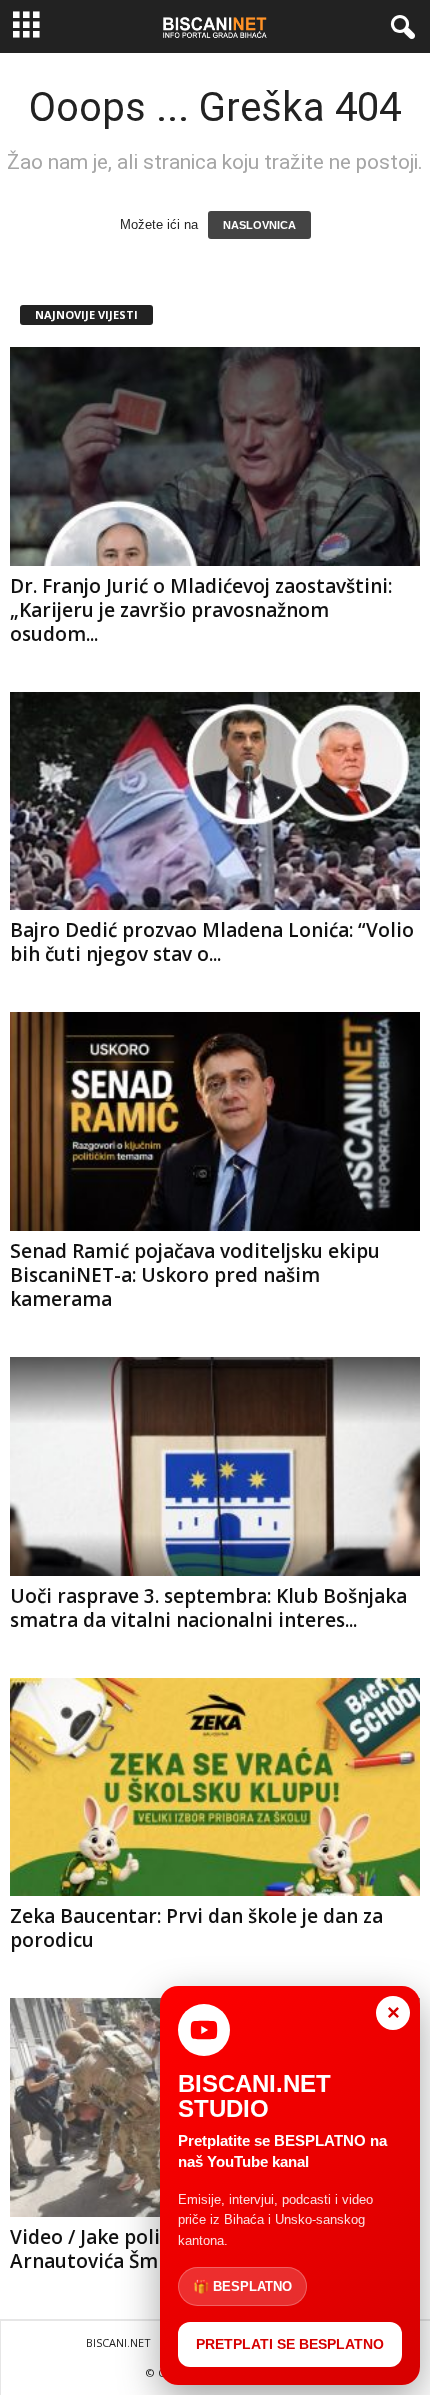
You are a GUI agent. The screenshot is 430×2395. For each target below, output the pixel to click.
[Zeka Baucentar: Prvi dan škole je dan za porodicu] (215, 1787)
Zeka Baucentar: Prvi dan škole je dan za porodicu (196, 1928)
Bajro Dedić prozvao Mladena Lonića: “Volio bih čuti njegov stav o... (212, 942)
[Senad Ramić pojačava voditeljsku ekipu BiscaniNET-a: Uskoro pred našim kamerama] (215, 1121)
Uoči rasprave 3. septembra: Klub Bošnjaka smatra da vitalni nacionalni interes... (208, 1608)
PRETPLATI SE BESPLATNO (290, 2344)
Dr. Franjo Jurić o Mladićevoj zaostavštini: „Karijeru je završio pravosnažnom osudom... (201, 610)
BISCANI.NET (118, 2342)
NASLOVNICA (259, 225)
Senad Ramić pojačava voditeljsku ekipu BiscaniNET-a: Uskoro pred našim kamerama (195, 1275)
